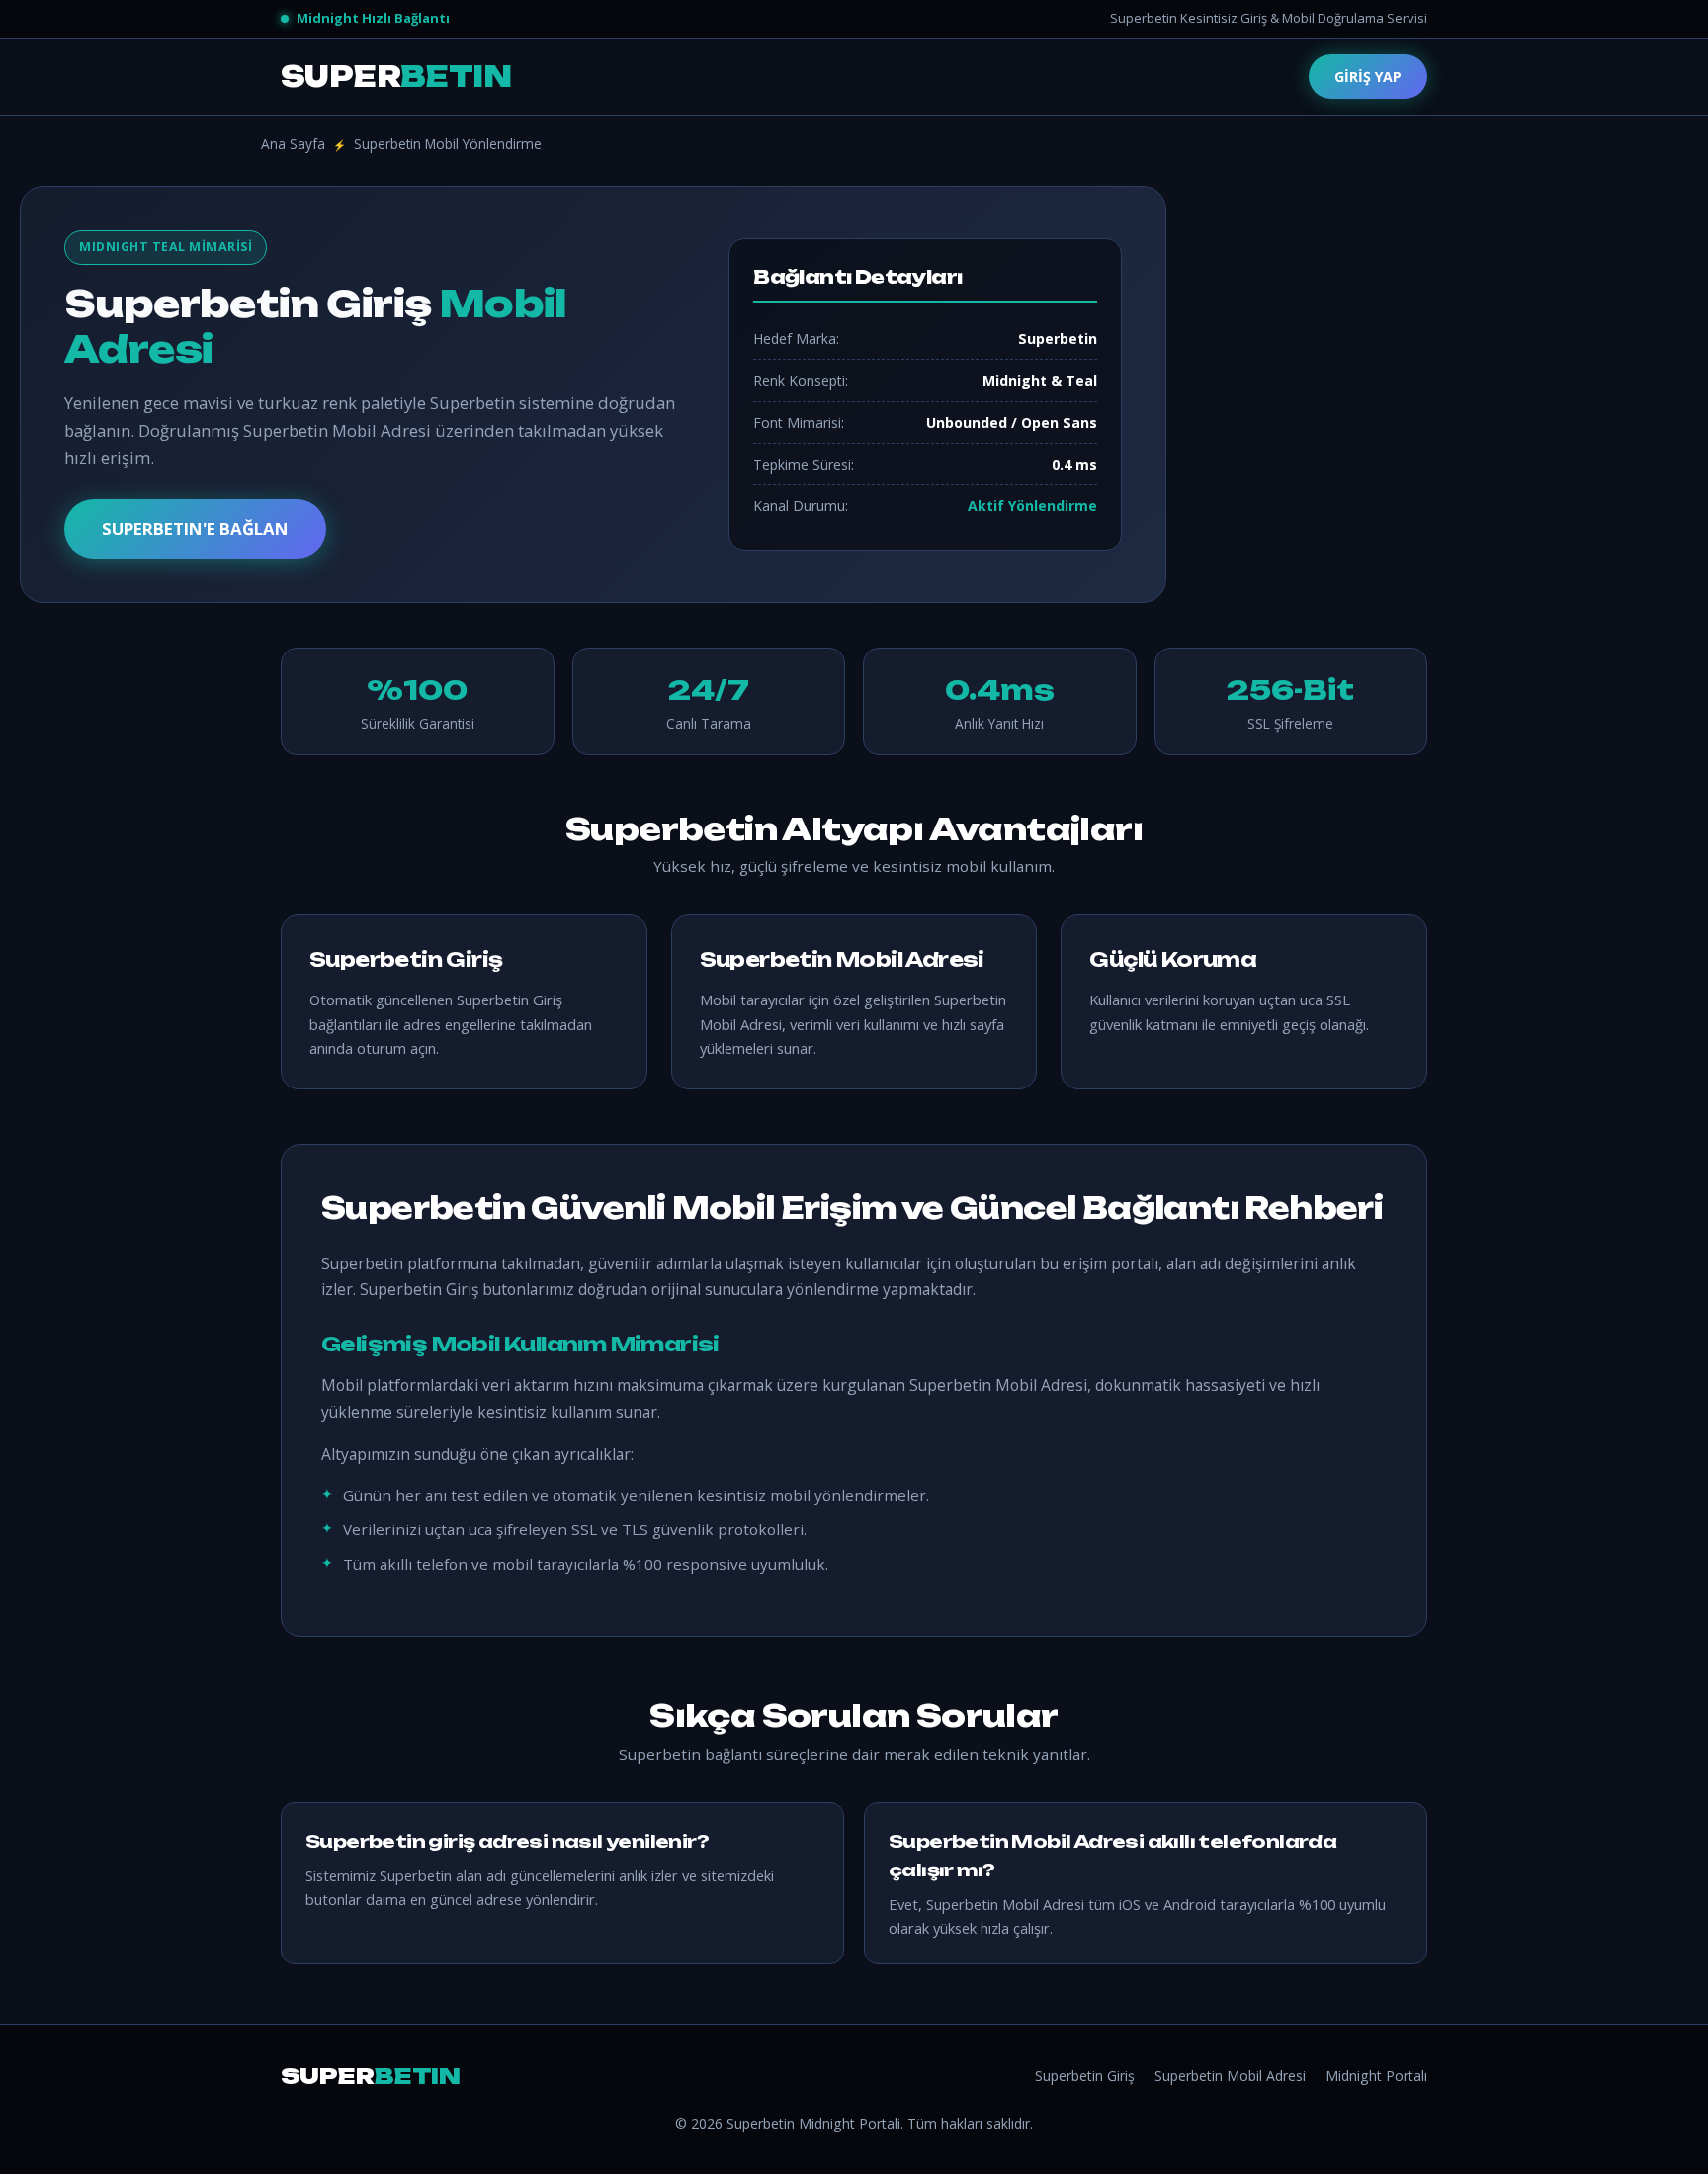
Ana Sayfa (293, 144)
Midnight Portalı (1376, 2076)
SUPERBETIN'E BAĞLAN (195, 528)
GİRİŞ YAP (1368, 77)
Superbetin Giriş (1085, 2076)
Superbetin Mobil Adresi (1230, 2076)
